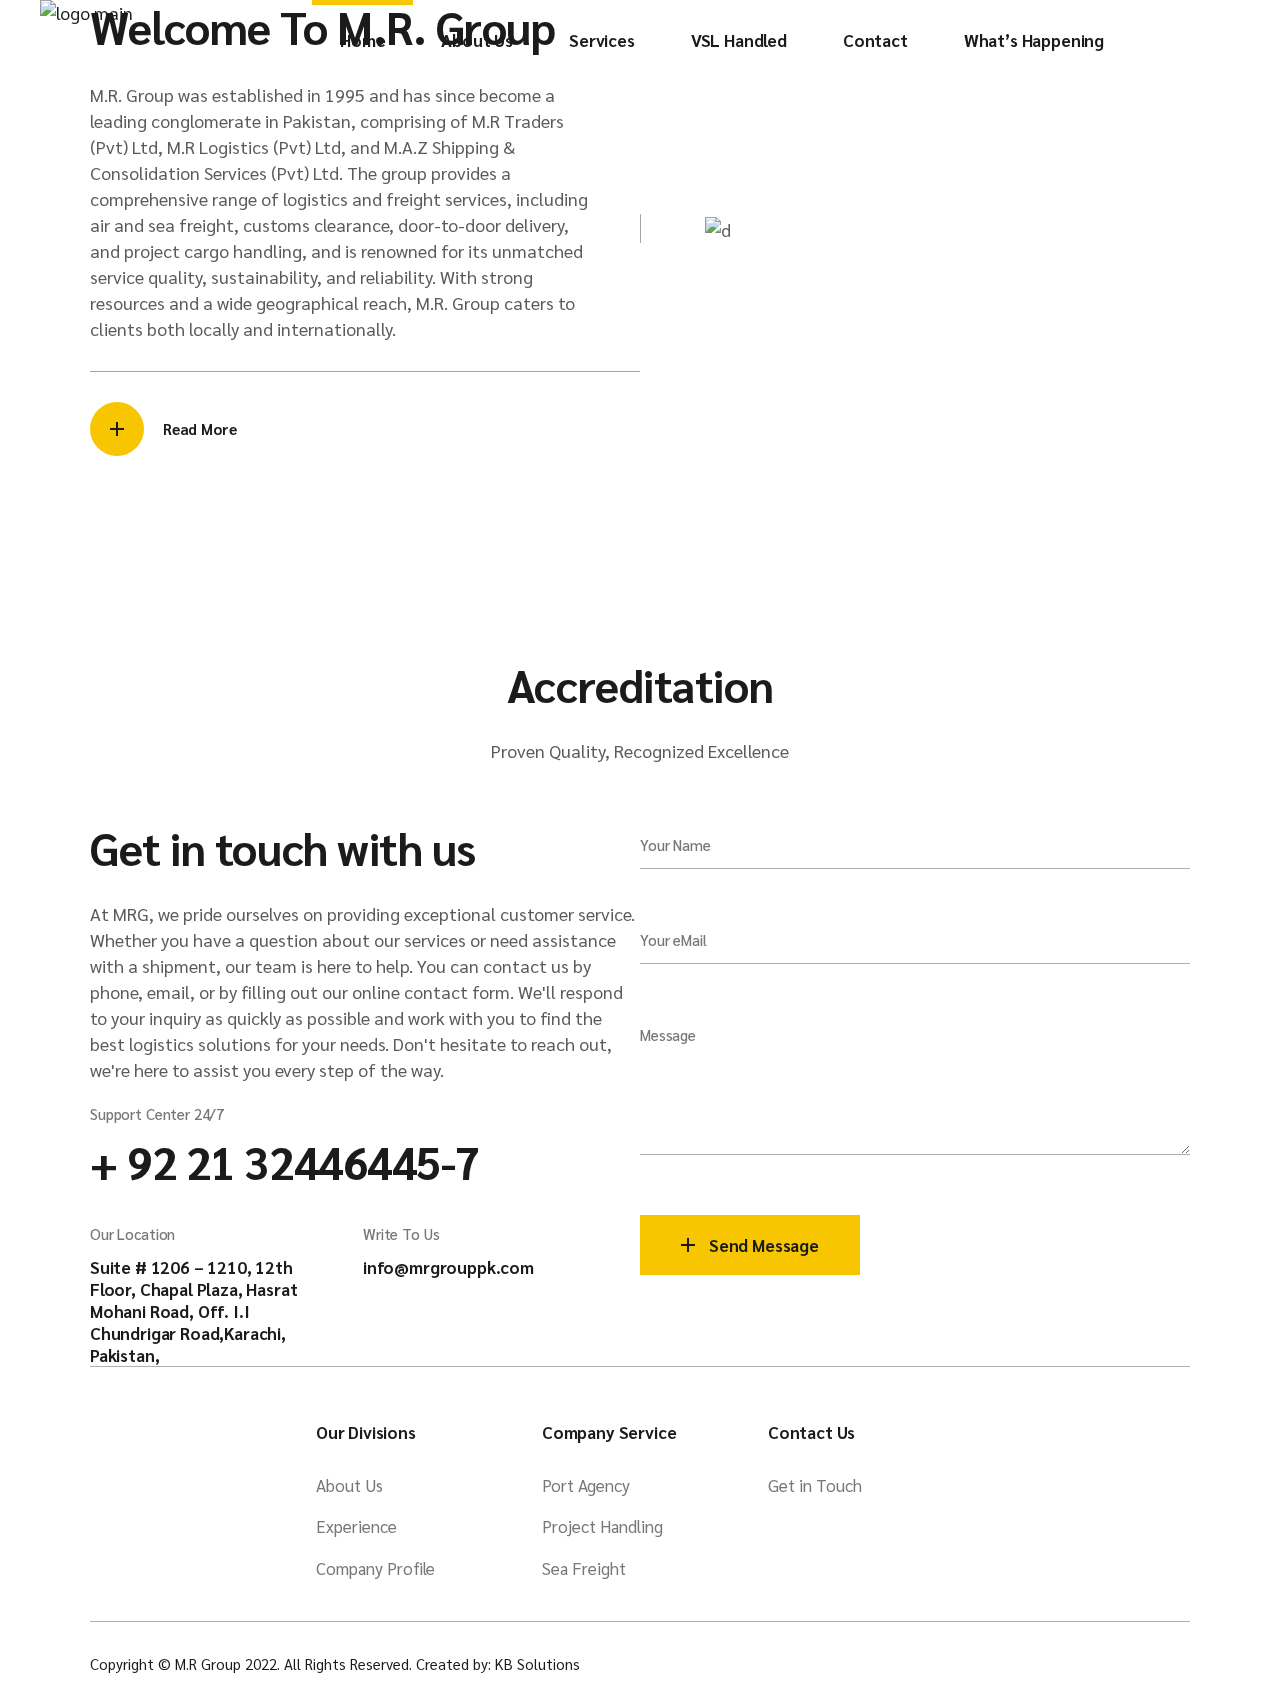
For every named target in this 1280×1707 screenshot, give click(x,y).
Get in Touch (815, 1485)
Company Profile (375, 1568)
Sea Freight (584, 1568)
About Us (349, 1485)
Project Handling (602, 1526)
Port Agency (586, 1485)
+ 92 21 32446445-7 (285, 1161)
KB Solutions (537, 1663)
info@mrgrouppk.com (448, 1267)
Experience (356, 1526)
